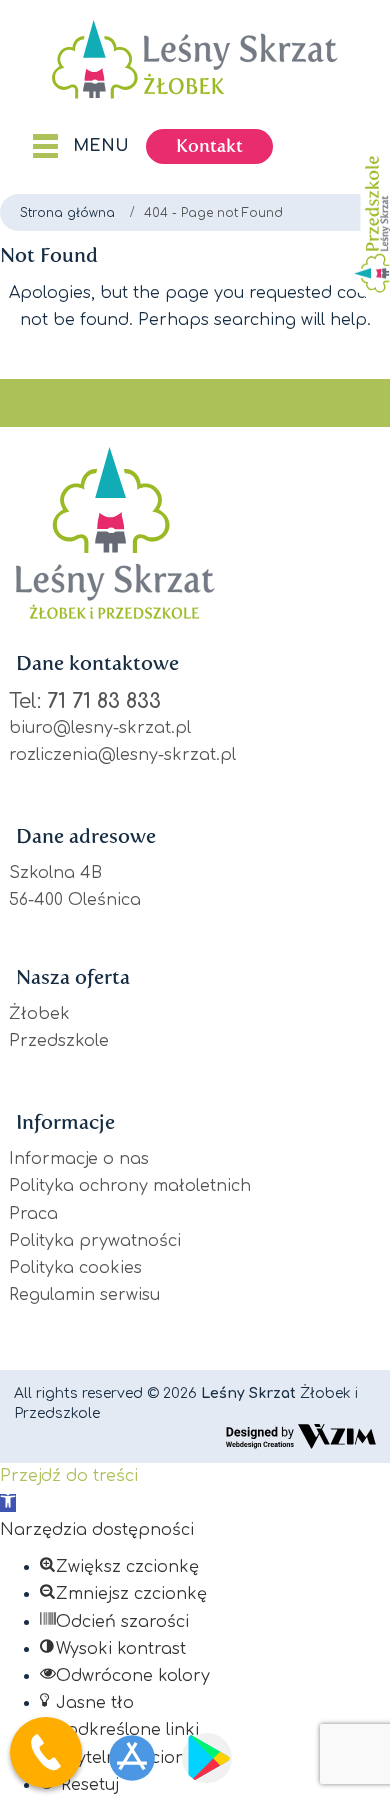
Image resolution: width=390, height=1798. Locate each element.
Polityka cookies (75, 1268)
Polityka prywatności (95, 1241)
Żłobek (39, 1014)
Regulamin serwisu (84, 1295)
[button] (8, 1503)
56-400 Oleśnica (75, 900)
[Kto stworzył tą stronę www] (301, 1436)
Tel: (85, 701)
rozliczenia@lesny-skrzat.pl (122, 755)
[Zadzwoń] (46, 1757)
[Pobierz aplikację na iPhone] (132, 1758)
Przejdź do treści (69, 1476)
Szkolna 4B (55, 873)
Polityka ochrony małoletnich (130, 1186)
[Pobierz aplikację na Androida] (207, 1758)
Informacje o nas (79, 1159)
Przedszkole (59, 1041)
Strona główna (67, 213)
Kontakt (209, 146)
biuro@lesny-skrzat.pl (100, 728)
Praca (33, 1214)
